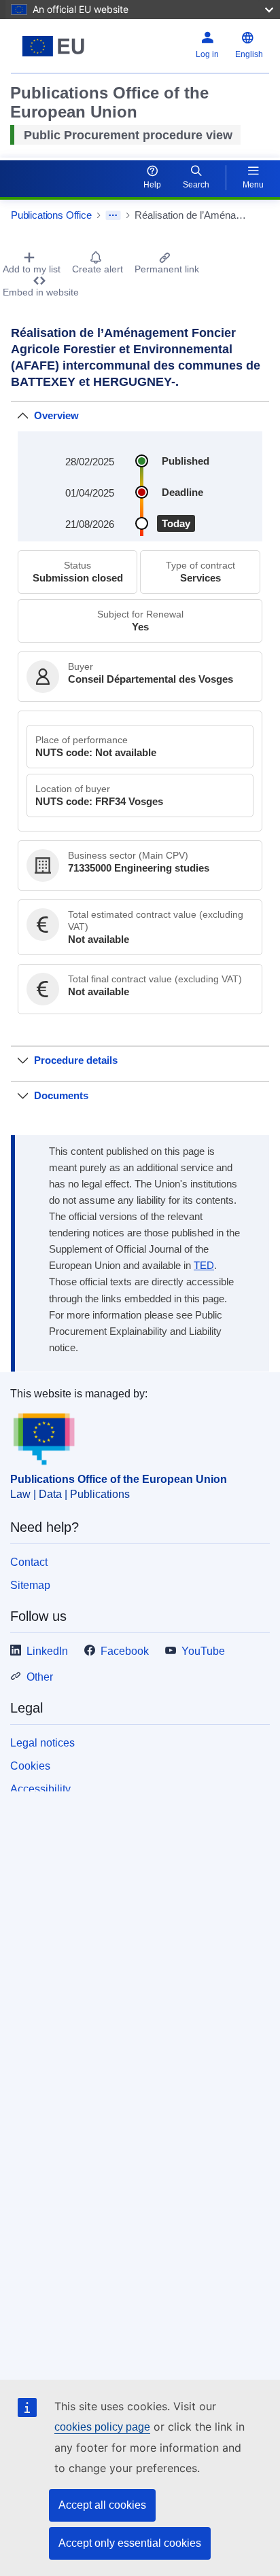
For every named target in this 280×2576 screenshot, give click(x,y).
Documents (61, 1095)
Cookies (30, 1766)
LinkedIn (47, 1651)
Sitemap (30, 1585)
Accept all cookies (102, 2505)
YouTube (203, 1651)
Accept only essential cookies (130, 2543)
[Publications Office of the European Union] (56, 46)
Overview (56, 415)
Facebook (125, 1651)
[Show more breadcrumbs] (113, 215)
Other (40, 1677)
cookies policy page (102, 2427)
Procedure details (76, 1060)
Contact (29, 1562)
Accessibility (40, 1789)
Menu (253, 185)
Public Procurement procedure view (128, 135)
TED (204, 1266)
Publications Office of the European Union (119, 1479)
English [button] (249, 54)
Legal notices (42, 1743)
